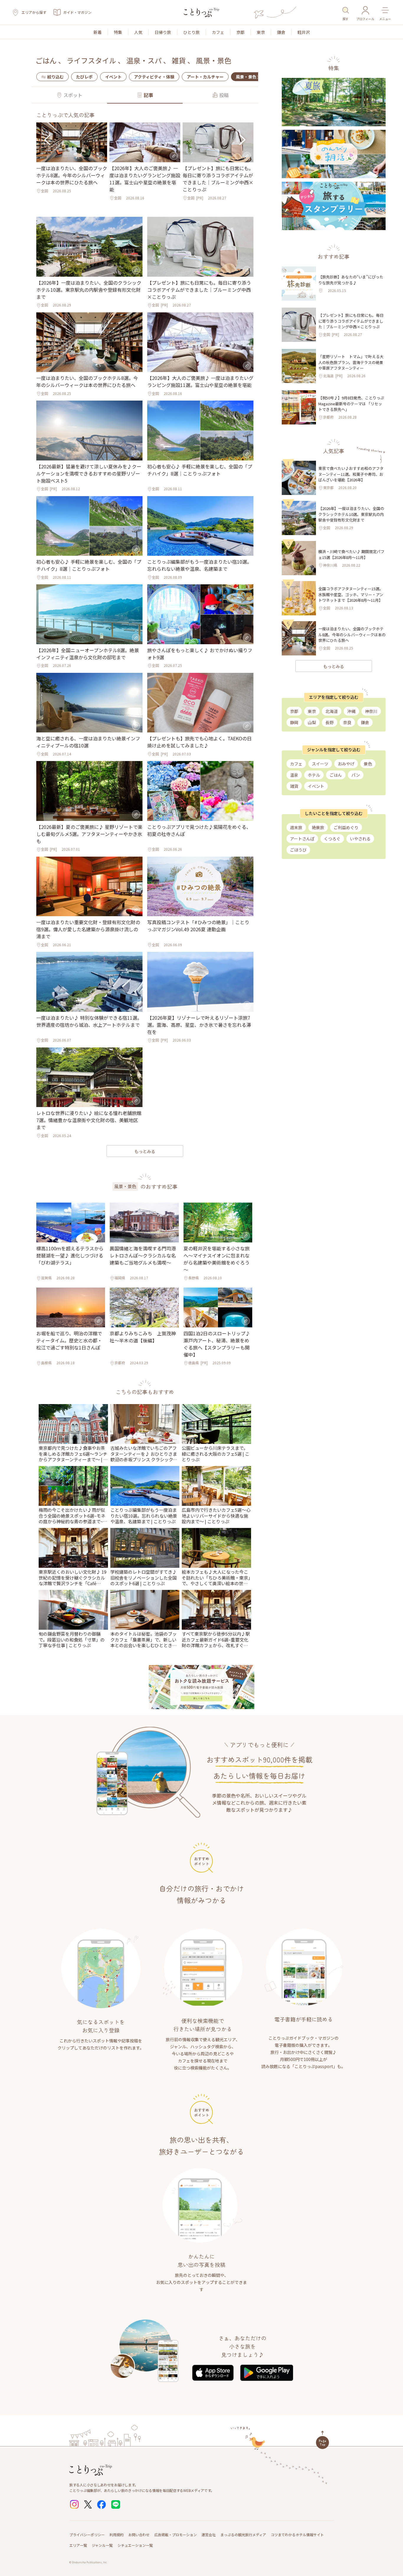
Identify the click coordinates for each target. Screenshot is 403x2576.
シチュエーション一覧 (135, 2545)
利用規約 (117, 2535)
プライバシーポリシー (87, 2535)
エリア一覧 (78, 2545)
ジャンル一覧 (102, 2545)
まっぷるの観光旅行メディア (243, 2535)
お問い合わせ (139, 2535)
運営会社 (209, 2535)
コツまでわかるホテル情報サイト (297, 2535)
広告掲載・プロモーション (176, 2535)
